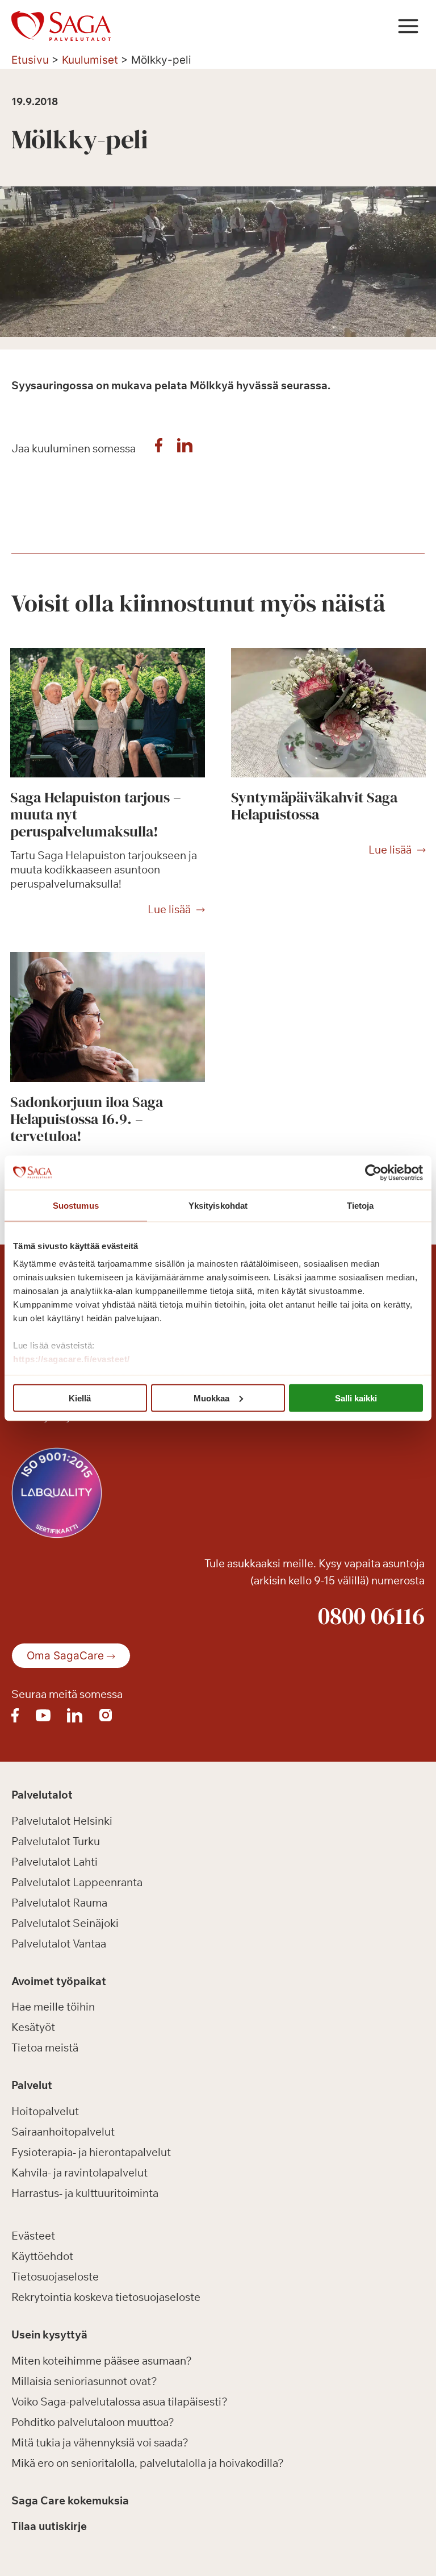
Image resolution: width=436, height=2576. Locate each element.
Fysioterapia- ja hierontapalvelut (91, 2152)
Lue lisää (169, 910)
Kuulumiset (90, 60)
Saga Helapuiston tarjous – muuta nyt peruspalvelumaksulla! (96, 814)
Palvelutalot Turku (56, 1841)
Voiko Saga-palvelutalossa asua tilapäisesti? (120, 2402)
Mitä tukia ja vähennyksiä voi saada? (100, 2442)
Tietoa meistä (45, 2048)
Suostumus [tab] (76, 1205)
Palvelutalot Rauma (59, 1903)
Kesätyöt (33, 2027)
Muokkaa (211, 1398)
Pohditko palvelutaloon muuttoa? (93, 2422)
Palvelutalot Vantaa (59, 1944)
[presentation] (108, 713)
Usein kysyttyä (49, 2334)
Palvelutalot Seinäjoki (65, 1923)
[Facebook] (158, 448)
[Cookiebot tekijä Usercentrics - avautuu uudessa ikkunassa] (373, 1172)
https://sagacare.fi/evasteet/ (72, 1359)
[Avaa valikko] (408, 26)
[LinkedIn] (185, 448)
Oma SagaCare (65, 1656)
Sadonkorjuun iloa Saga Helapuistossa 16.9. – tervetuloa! (87, 1119)
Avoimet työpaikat (59, 1981)
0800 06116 (371, 1616)
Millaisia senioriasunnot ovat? (84, 2381)
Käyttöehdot (42, 2256)
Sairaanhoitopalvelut (63, 2132)
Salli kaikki (356, 1398)
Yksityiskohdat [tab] (218, 1205)
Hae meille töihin (53, 2007)
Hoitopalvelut (45, 2111)
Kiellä (80, 1398)
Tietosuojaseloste (55, 2277)
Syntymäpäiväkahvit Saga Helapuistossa (314, 806)
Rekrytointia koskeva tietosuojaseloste (106, 2297)
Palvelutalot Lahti (54, 1862)
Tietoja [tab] (360, 1205)
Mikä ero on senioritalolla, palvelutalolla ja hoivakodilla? (148, 2463)
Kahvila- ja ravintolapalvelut (79, 2173)
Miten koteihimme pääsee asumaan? (102, 2361)
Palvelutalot (42, 1795)
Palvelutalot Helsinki (62, 1821)
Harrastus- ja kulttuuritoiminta (85, 2193)
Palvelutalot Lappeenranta (77, 1882)
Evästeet (33, 2236)
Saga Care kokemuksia (70, 2500)
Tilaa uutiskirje (49, 2526)
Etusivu (30, 60)
